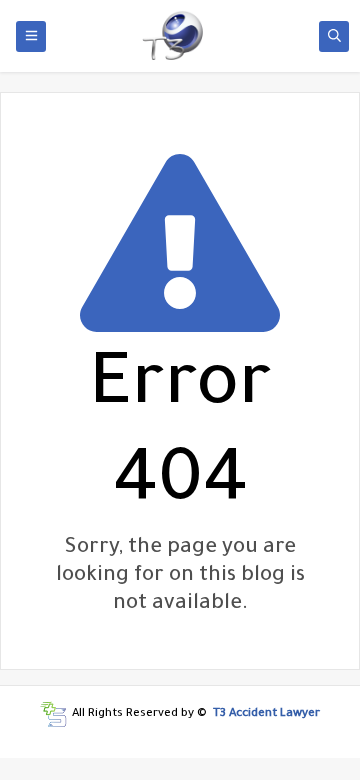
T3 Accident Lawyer (266, 714)
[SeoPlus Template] (53, 714)
